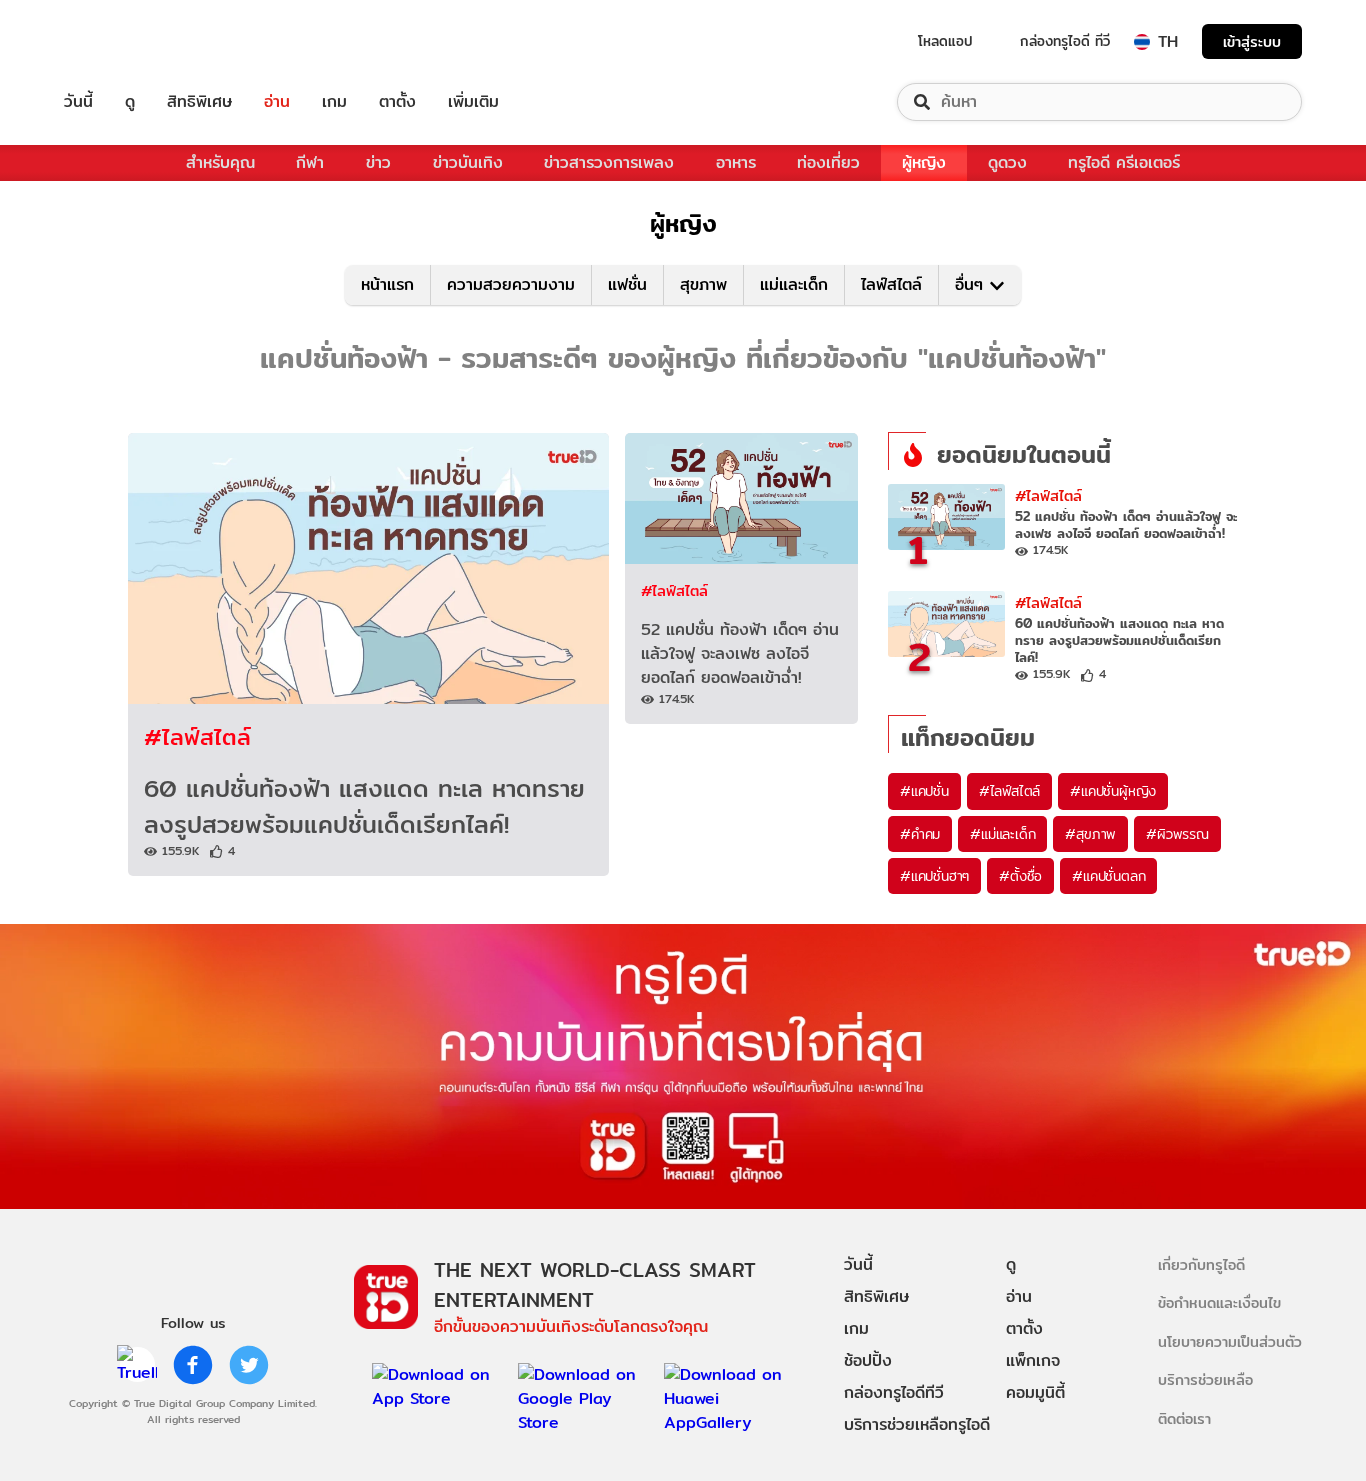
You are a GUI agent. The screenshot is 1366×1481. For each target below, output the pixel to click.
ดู (130, 102)
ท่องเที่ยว (828, 162)
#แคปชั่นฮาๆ (934, 876)
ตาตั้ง (397, 102)
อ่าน (277, 102)
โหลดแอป (945, 41)
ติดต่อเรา (1184, 1418)
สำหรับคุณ (220, 162)
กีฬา (310, 162)
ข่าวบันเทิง (468, 162)
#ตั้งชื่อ (1020, 876)
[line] (137, 1365)
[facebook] (193, 1365)
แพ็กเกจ (1033, 1360)
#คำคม (920, 834)
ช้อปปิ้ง (868, 1360)
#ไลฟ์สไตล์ (197, 736)
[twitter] (249, 1365)
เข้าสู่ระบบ (1252, 41)
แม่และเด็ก (794, 284)
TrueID (124, 41)
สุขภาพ (703, 284)
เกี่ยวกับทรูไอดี (1201, 1264)
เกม (334, 102)
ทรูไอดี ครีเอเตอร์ (1124, 162)
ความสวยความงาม (511, 284)
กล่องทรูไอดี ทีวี (1065, 41)
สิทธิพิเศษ (199, 102)
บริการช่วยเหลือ (1205, 1379)
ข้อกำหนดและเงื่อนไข (1219, 1302)
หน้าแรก (387, 284)
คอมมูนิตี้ (1035, 1392)
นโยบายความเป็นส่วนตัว (1230, 1341)
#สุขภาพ (1090, 834)
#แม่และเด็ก (1002, 834)
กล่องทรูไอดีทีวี (894, 1392)
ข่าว (378, 162)
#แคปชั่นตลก (1108, 876)
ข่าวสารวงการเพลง (609, 162)
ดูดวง (1007, 162)
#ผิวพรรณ (1177, 834)
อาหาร (736, 162)
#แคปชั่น (924, 791)
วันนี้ (78, 102)
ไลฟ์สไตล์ (891, 284)
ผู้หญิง (924, 162)
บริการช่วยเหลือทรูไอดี (917, 1424)
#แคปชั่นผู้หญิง (1113, 791)
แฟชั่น (627, 284)
